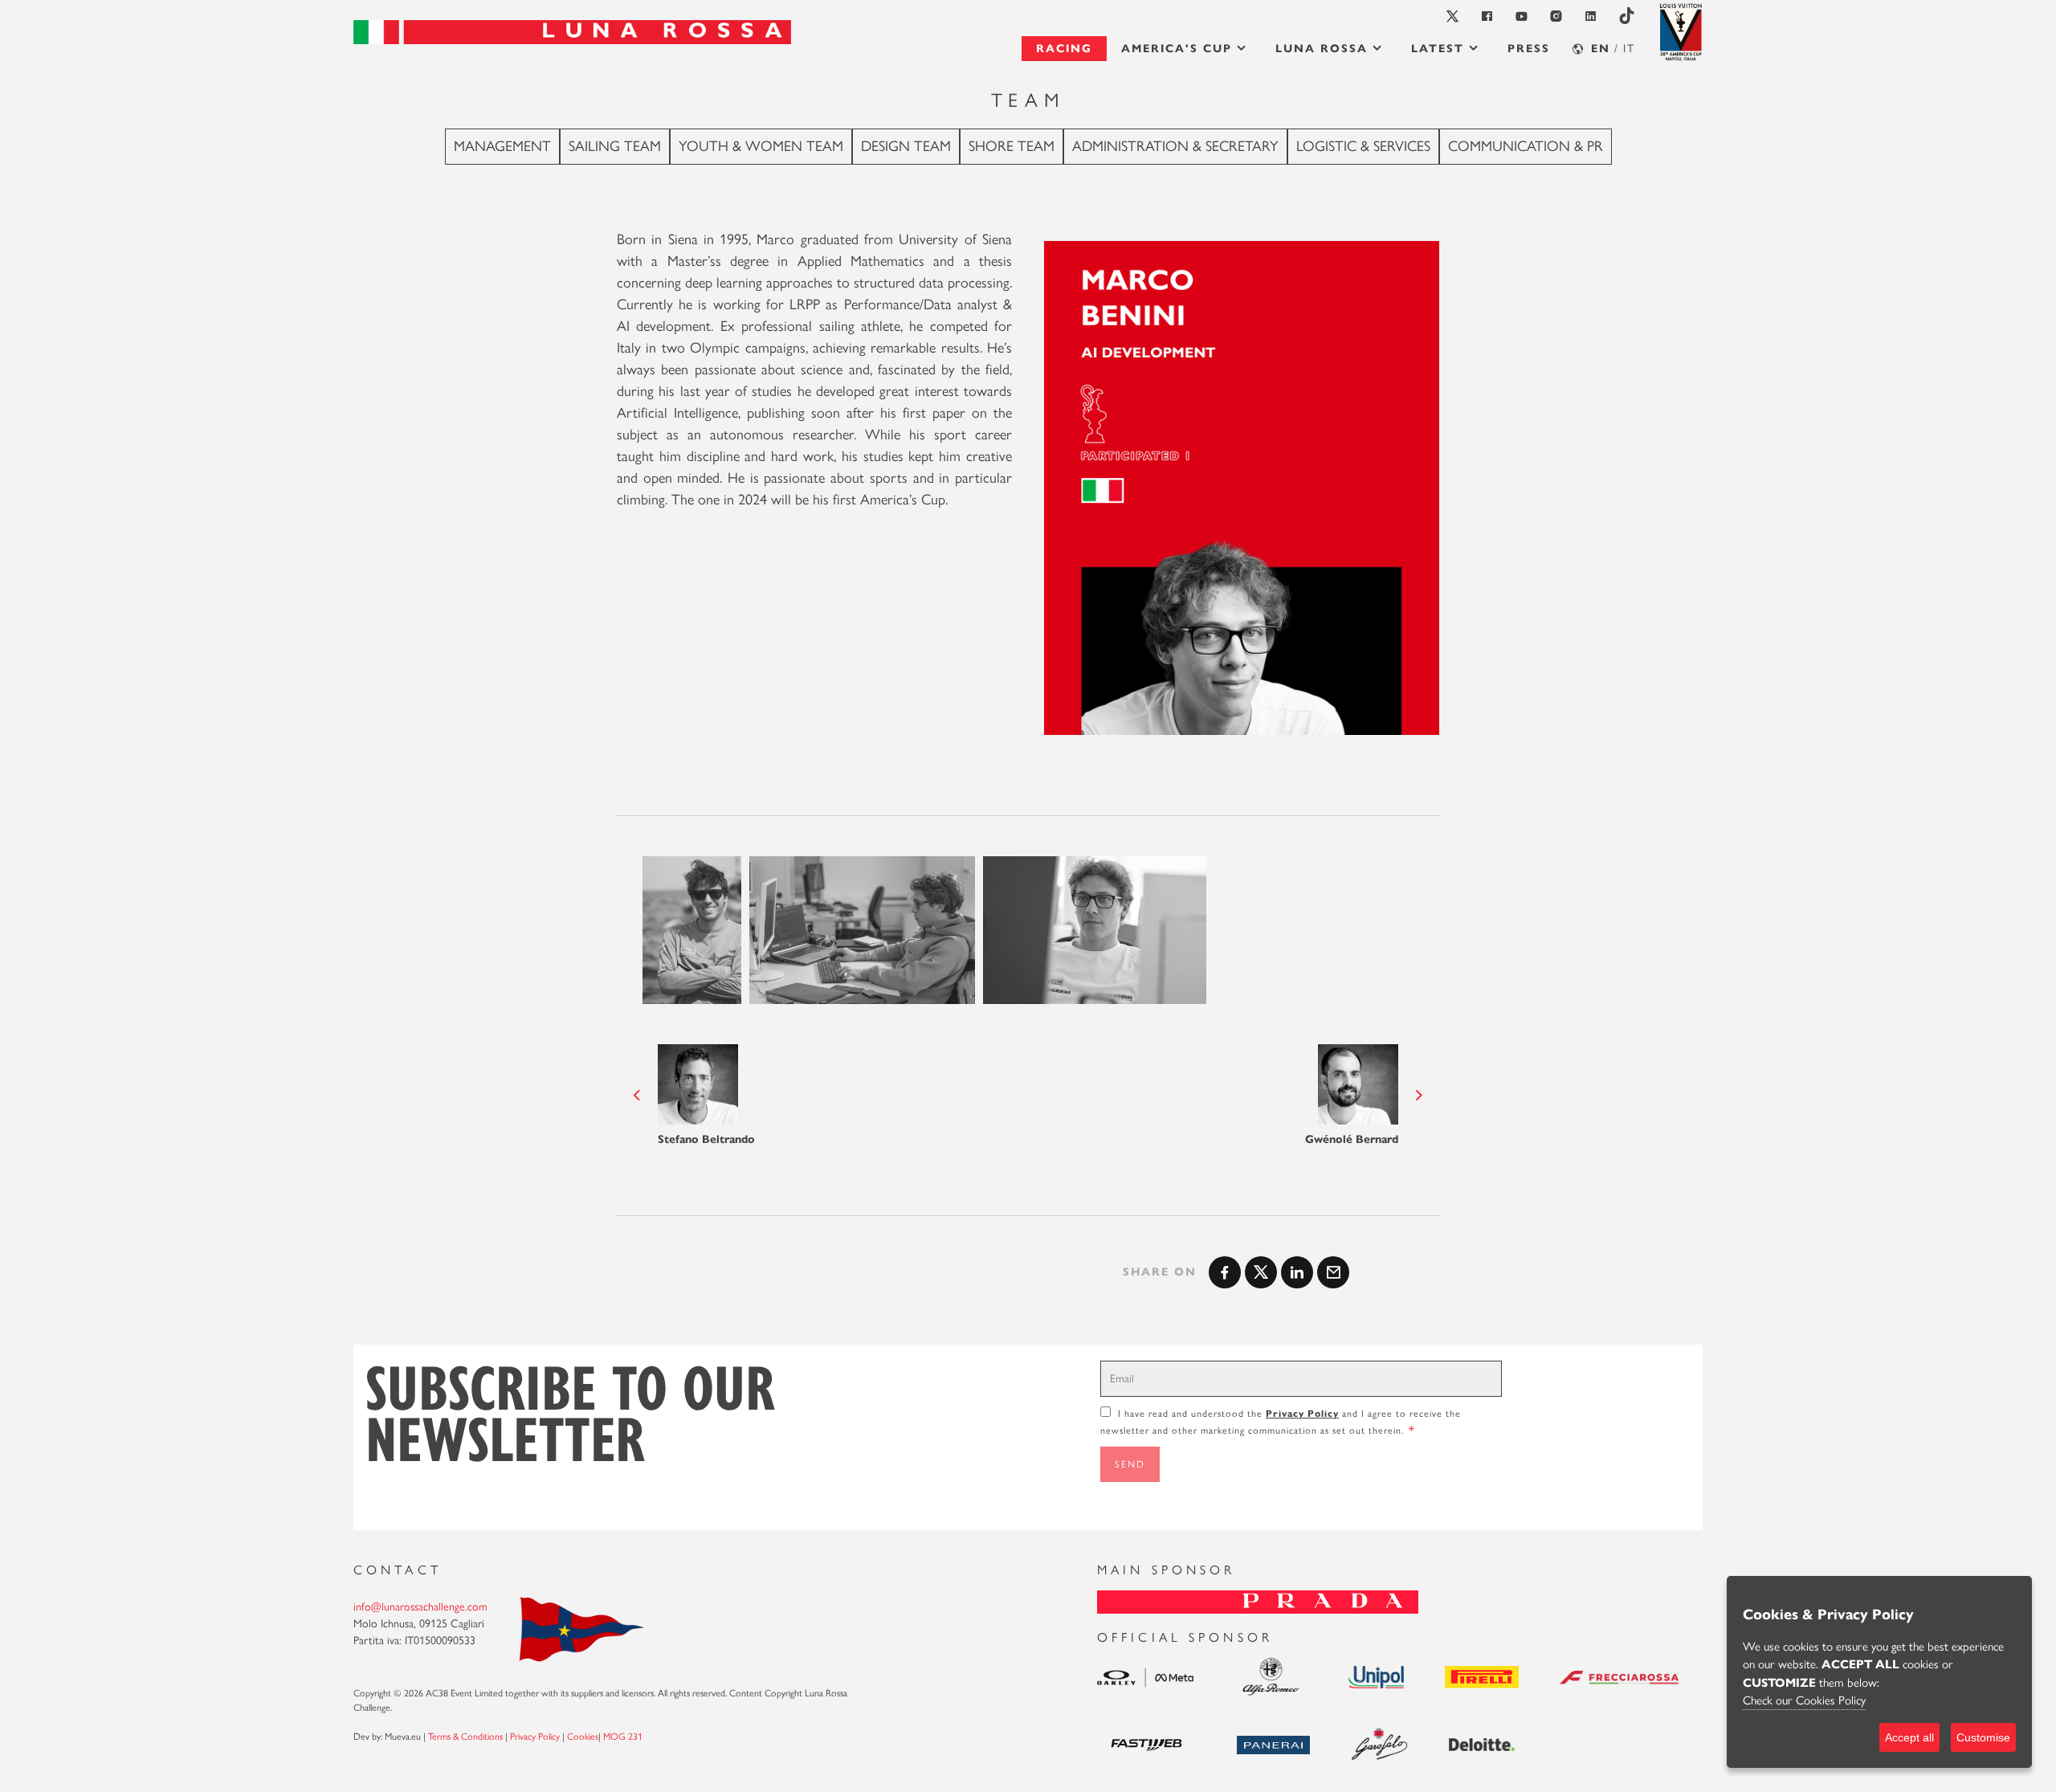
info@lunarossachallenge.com (420, 1607)
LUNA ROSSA (1322, 49)
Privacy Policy (1302, 1413)
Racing (1064, 49)
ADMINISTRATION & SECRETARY (1175, 146)
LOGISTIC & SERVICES (1363, 146)
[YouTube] (1522, 16)
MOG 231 (623, 1737)
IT (1629, 49)
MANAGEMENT (502, 146)
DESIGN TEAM (906, 146)
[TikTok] (1627, 17)
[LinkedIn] (1591, 16)
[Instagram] (1557, 16)
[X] (1453, 16)
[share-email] (1333, 1272)
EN (1601, 49)
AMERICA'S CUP (1177, 49)
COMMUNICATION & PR (1526, 146)
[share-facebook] (1225, 1272)
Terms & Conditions (465, 1737)
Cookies (583, 1737)
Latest (1438, 49)
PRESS (1529, 49)
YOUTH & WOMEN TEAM (761, 146)
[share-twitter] (1261, 1272)
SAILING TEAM (615, 146)
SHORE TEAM (1012, 146)
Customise (1983, 1737)
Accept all (1909, 1737)
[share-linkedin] (1297, 1272)
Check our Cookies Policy (1804, 1700)
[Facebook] (1488, 16)
